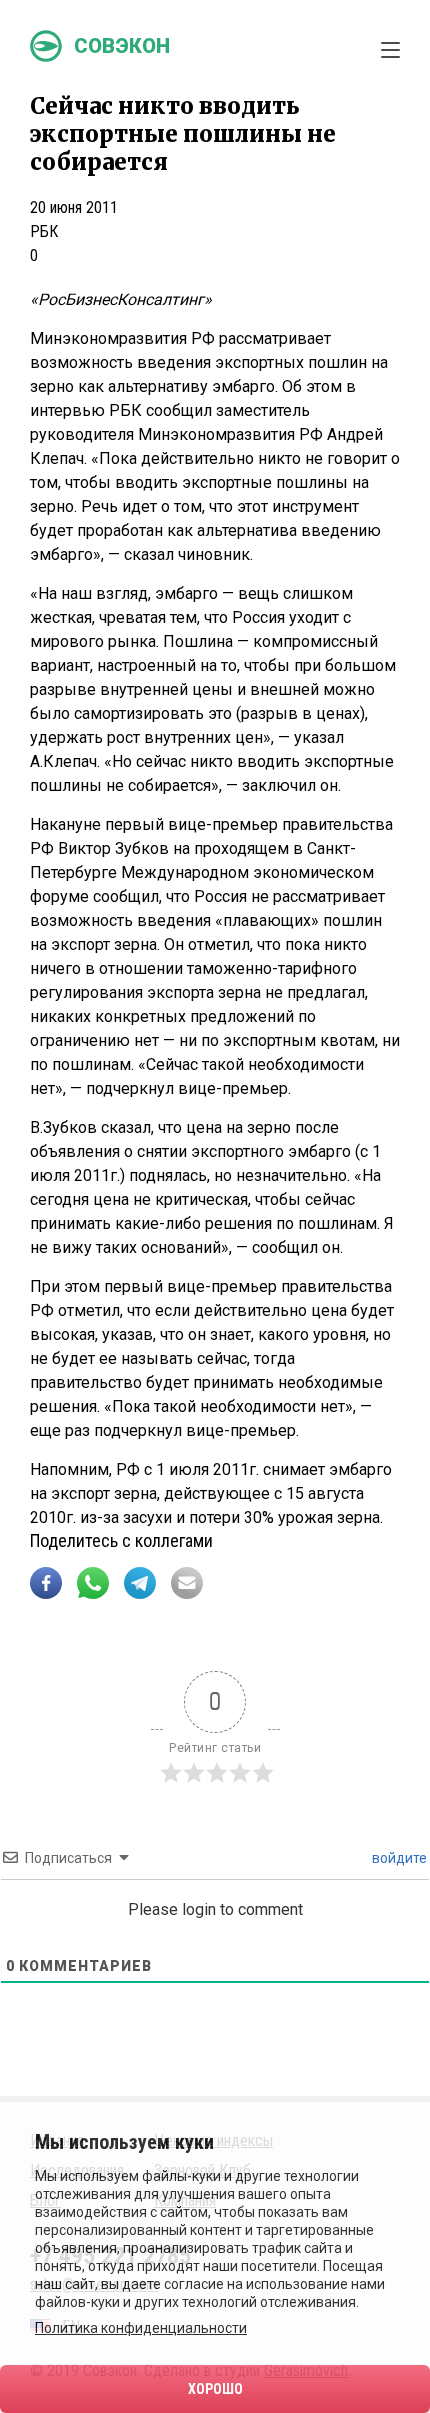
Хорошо (215, 2389)
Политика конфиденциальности (141, 2328)
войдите (398, 1858)
